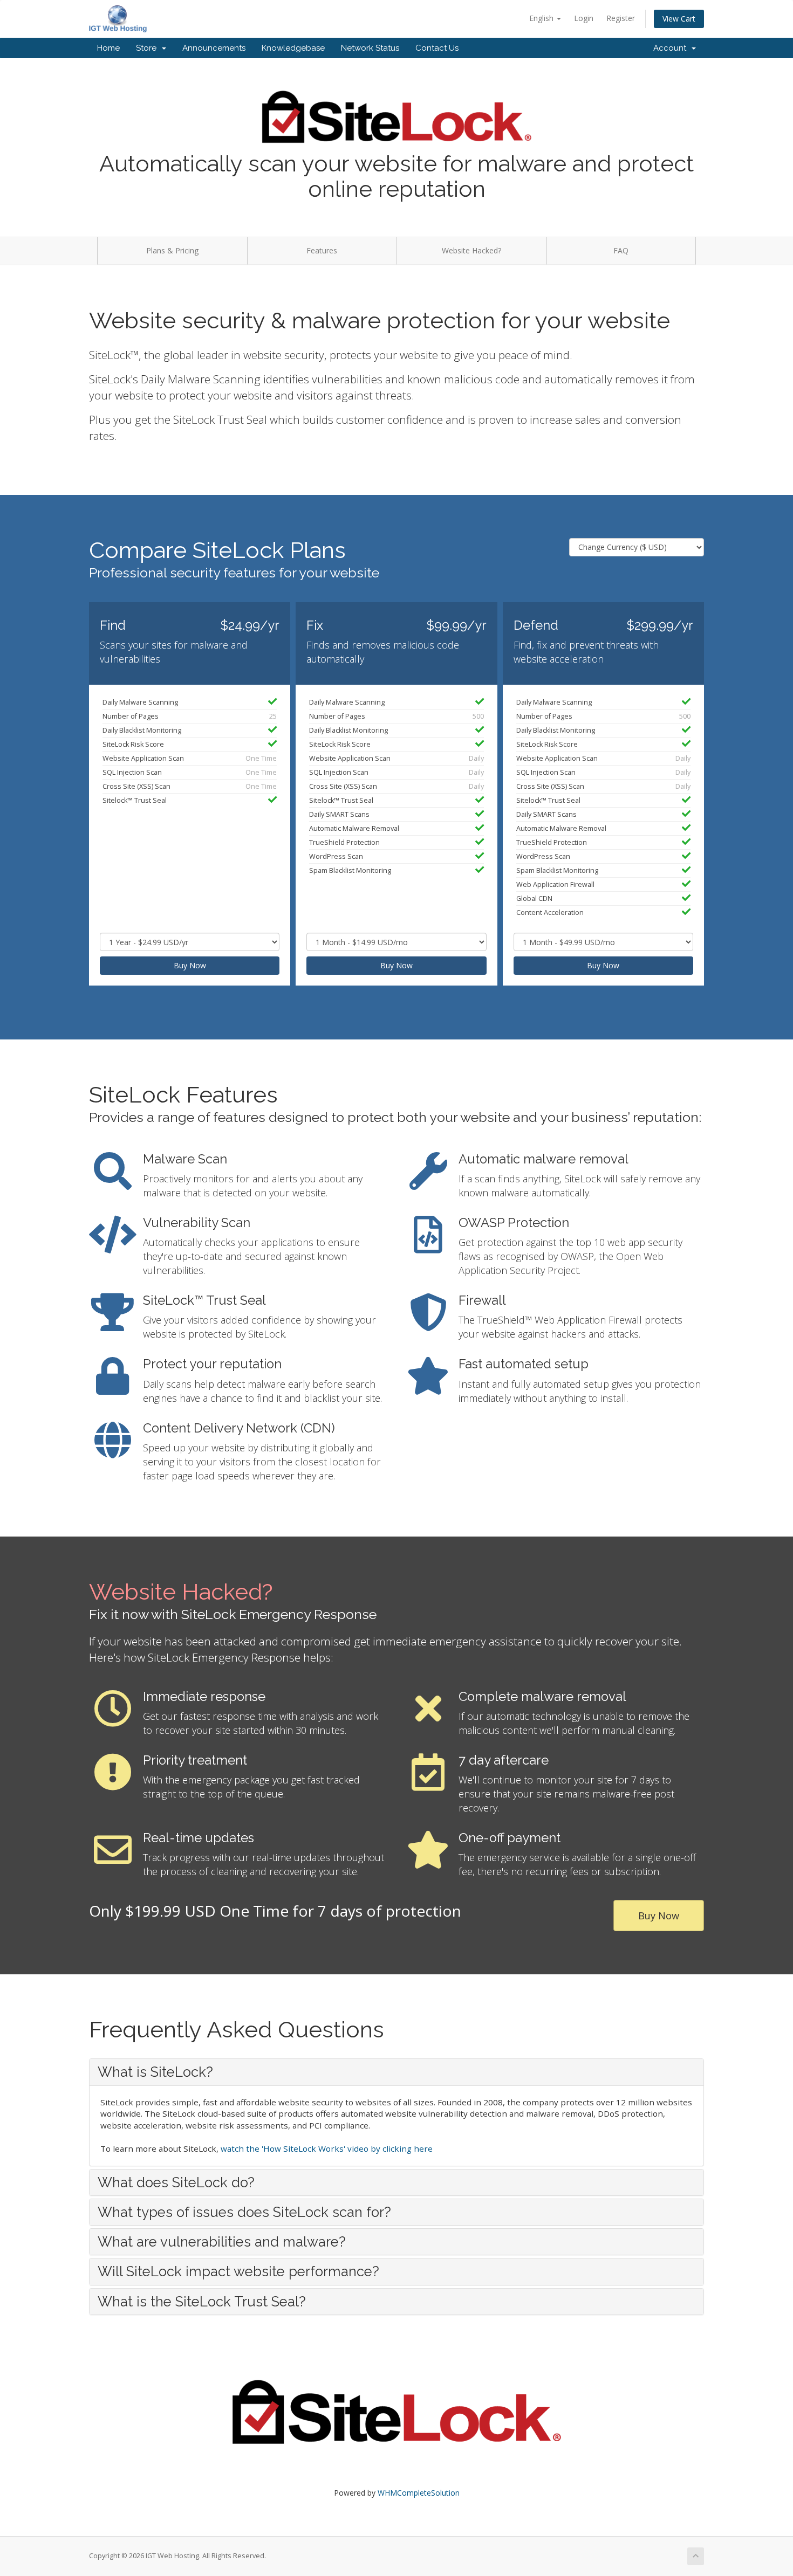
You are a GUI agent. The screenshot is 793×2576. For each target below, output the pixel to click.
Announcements (214, 48)
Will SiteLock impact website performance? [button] (238, 2271)
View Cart (679, 19)
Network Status (370, 48)
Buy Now (190, 965)
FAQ (621, 250)
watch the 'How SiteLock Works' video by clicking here (327, 2148)
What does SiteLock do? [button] (176, 2182)
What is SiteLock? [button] (155, 2072)
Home (108, 48)
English (542, 18)
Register (621, 18)
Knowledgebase (293, 48)
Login (584, 18)
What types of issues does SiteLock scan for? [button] (244, 2212)
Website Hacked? (471, 250)
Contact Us (437, 48)
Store (148, 48)
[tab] (396, 2072)
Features (322, 250)
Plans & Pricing (172, 250)
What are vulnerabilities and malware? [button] (222, 2242)
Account (672, 48)
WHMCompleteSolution (419, 2493)
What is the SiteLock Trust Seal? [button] (202, 2302)
